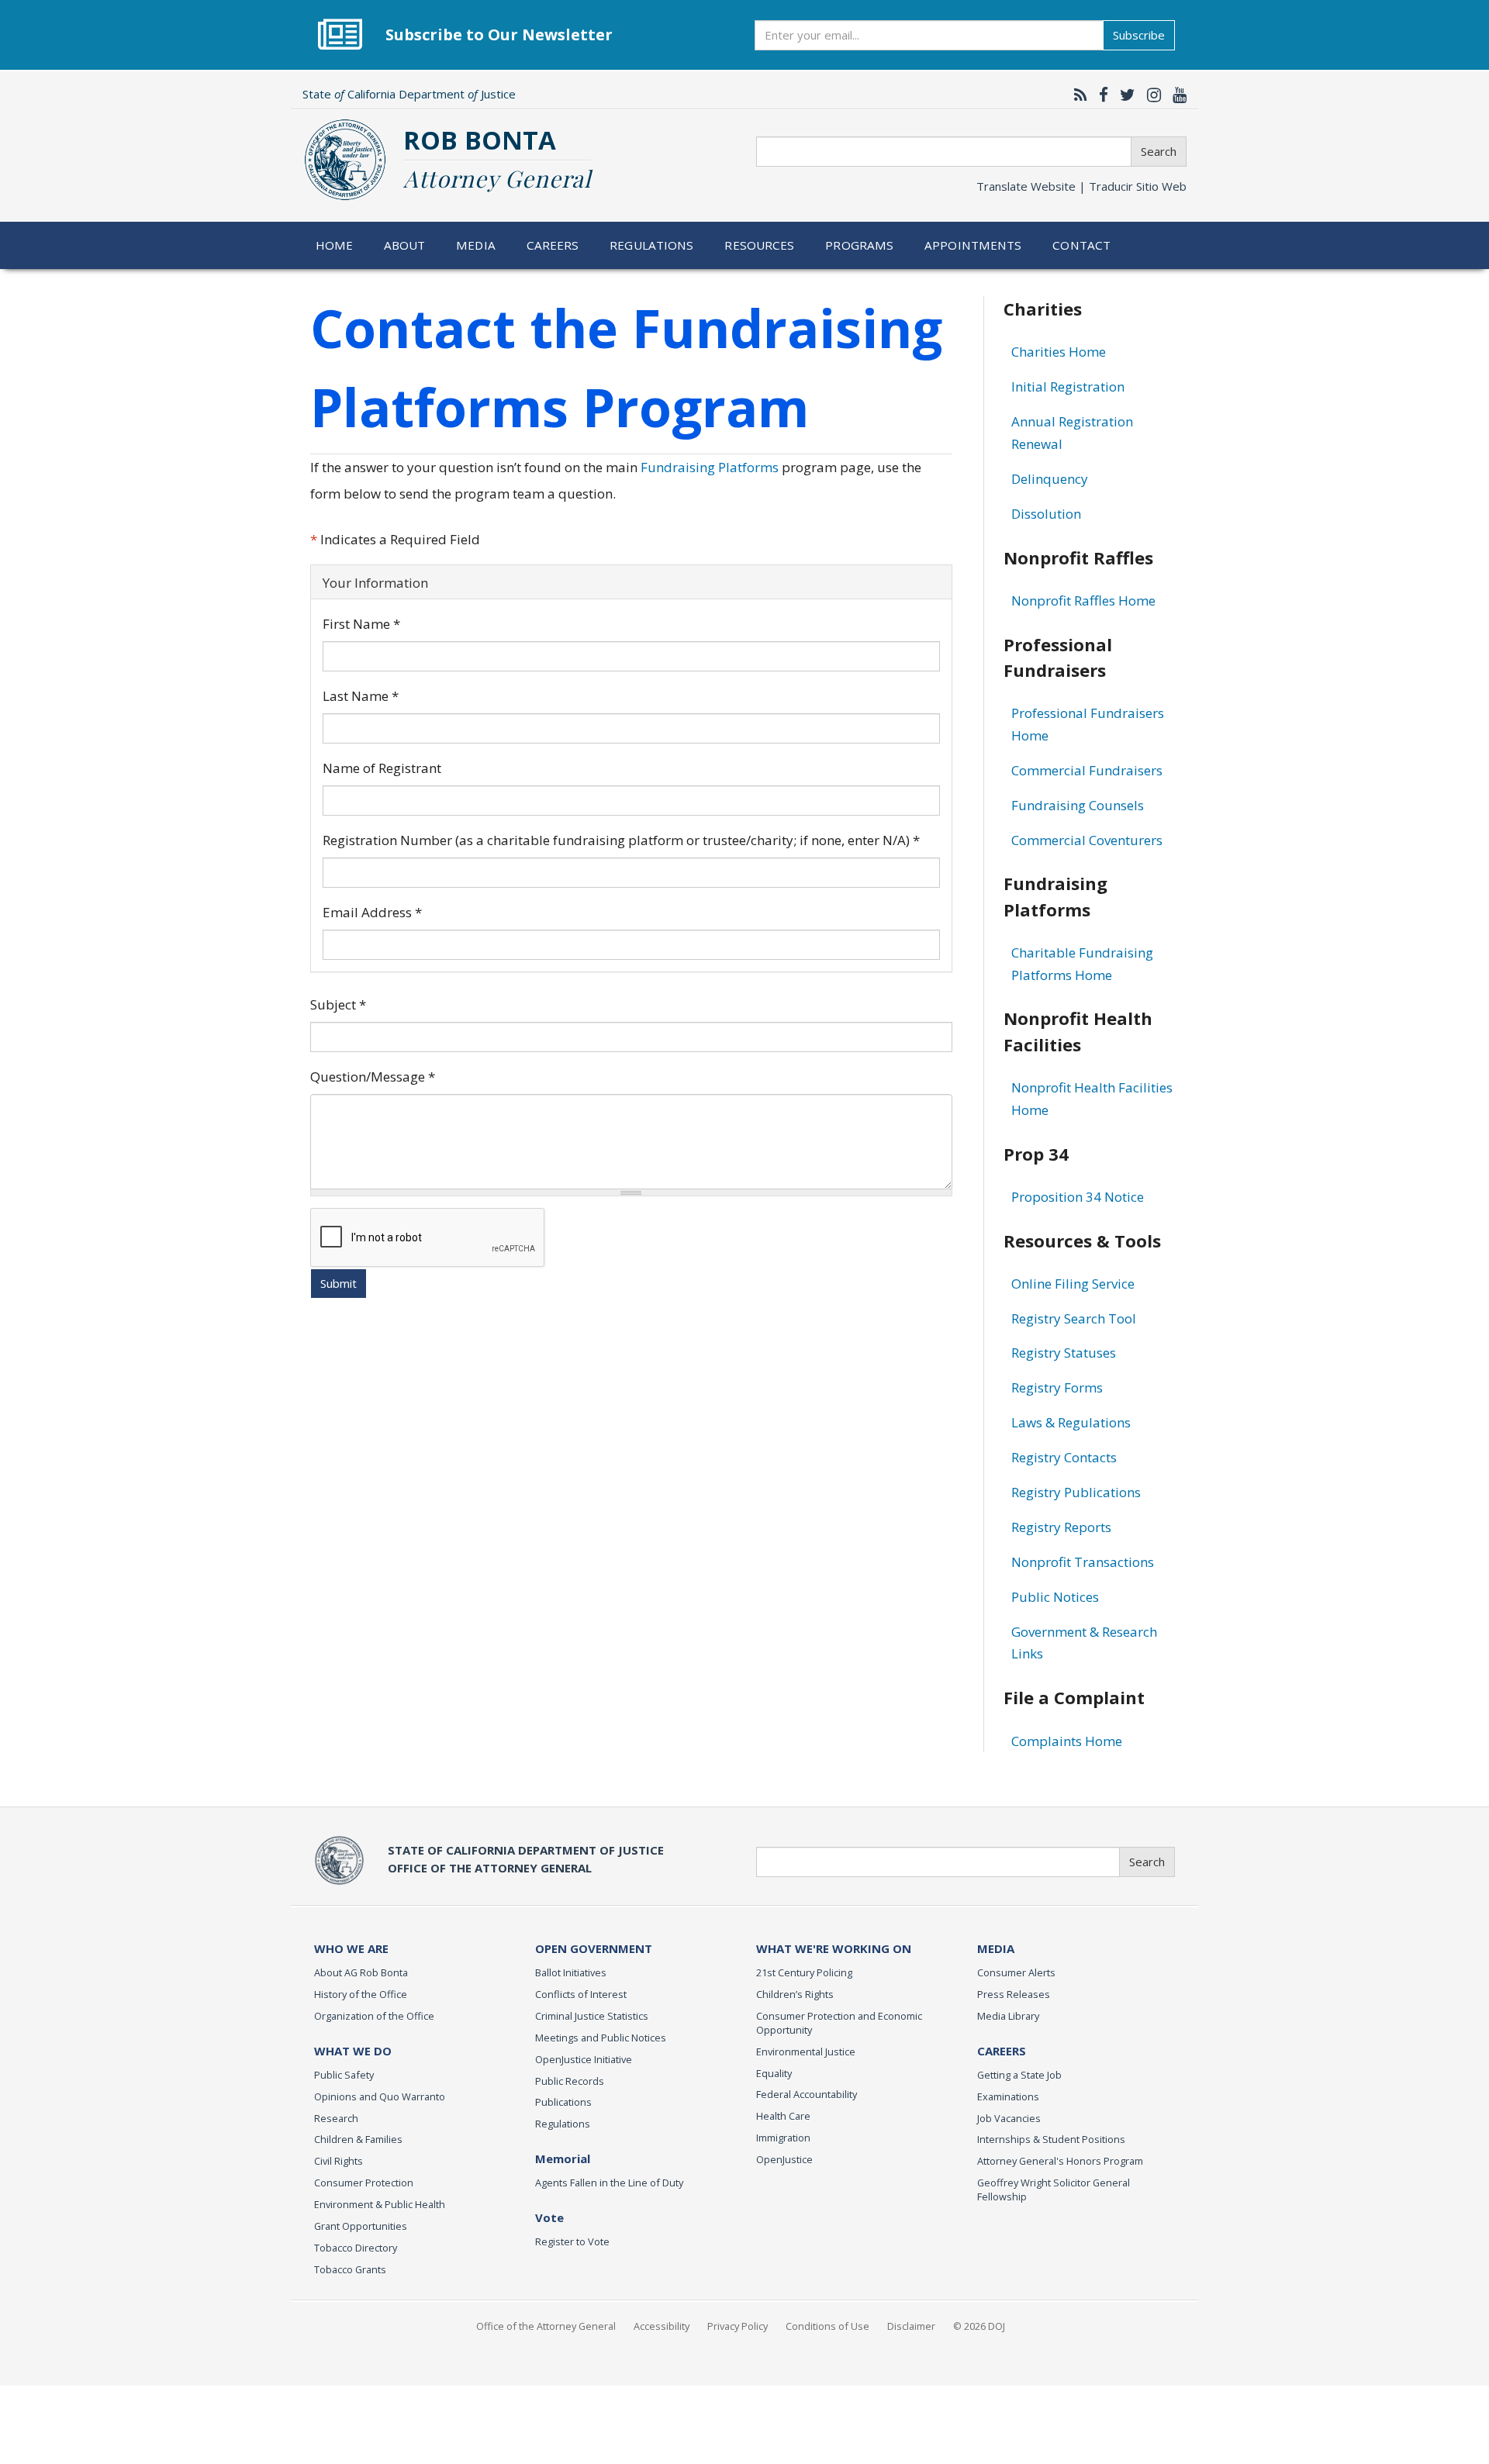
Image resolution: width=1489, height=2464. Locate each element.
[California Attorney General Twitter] (1124, 95)
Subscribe (1139, 35)
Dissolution (1046, 514)
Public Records (570, 2081)
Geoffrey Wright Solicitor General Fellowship (1054, 2190)
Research (336, 2118)
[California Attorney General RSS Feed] (1077, 95)
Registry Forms (1057, 1387)
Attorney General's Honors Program (1060, 2161)
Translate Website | (1081, 186)
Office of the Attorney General (546, 2326)
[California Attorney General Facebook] (1100, 95)
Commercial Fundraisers (1087, 770)
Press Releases (1014, 1994)
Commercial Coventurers (1087, 840)
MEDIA (996, 1948)
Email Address (372, 912)
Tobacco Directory (356, 2248)
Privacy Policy (738, 2326)
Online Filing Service (1073, 1284)
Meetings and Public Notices (601, 2038)
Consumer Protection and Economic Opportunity (839, 2023)
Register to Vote (572, 2241)
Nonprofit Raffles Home (1083, 600)
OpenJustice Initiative (584, 2059)
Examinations (1008, 2096)
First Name (361, 624)
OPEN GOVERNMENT (594, 1948)
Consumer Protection (364, 2183)
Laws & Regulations (1071, 1422)
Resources (759, 245)
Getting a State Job (1019, 2075)
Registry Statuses (1064, 1353)
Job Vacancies (1009, 2118)
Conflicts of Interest (581, 1994)
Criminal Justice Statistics (592, 2016)
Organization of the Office (374, 2016)
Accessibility (662, 2326)
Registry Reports (1061, 1527)
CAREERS (1002, 2051)
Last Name (361, 696)
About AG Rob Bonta (361, 1972)
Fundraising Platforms (710, 467)
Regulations (651, 245)
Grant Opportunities (361, 2226)
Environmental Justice (806, 2052)
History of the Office (361, 1994)
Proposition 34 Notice (1078, 1197)
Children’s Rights (795, 1994)
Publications (563, 2102)
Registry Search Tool (1074, 1318)
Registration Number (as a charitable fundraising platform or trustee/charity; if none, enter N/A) (621, 840)
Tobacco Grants (350, 2269)
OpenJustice (784, 2159)
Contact (1081, 245)
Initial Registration (1068, 387)
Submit (339, 1283)
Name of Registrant (382, 768)
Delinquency (1050, 479)
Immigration (783, 2138)
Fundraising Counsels (1078, 805)
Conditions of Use (827, 2326)
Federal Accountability (807, 2094)
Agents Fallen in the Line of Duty (609, 2183)
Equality (774, 2073)
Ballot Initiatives (571, 1972)
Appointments (973, 245)
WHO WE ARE (351, 1948)
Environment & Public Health (380, 2204)
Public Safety (344, 2075)
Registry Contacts (1064, 1457)
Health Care (783, 2116)
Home (335, 245)
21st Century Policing (804, 1972)
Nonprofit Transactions (1083, 1562)
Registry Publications (1076, 1492)
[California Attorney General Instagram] (1150, 95)
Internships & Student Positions (1051, 2139)
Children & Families (358, 2139)
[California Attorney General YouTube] (1176, 95)
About (405, 245)
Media (476, 245)
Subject (338, 1004)
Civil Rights (339, 2161)
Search (1159, 151)
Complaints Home (1067, 1741)
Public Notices (1055, 1597)
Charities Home (1059, 352)
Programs (859, 245)
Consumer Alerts (1016, 1972)
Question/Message (373, 1077)
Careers (553, 245)
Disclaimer (911, 2326)
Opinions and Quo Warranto (380, 2096)
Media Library (1008, 2016)
